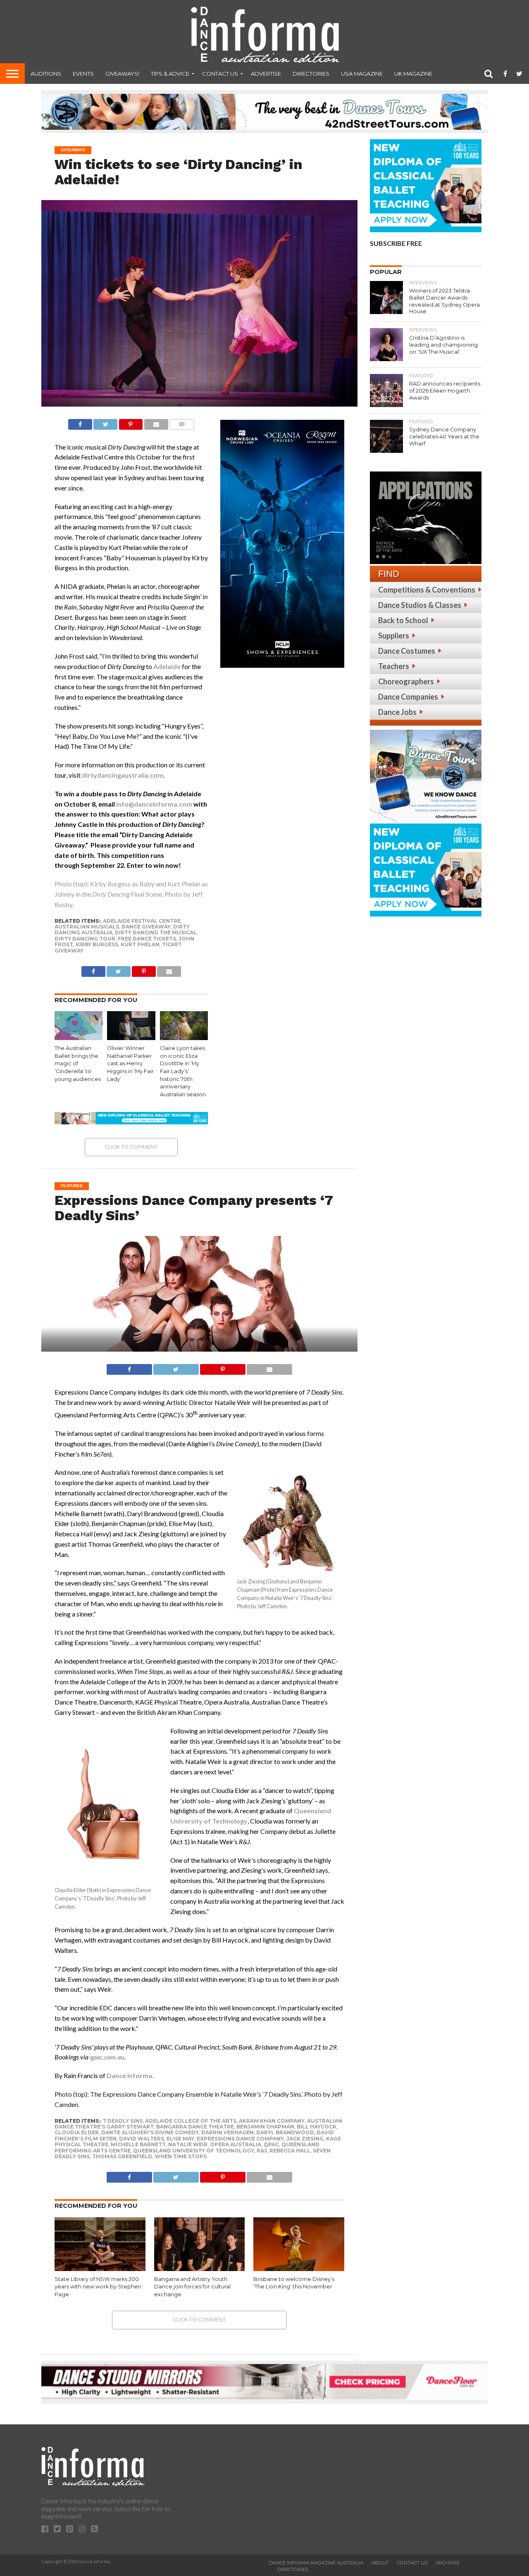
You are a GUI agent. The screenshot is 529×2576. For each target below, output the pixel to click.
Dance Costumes (407, 651)
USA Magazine (362, 74)
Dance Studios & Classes (420, 605)
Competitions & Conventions (427, 590)
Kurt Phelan (140, 944)
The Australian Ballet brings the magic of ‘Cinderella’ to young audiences (78, 1064)
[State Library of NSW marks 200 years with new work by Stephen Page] (100, 2269)
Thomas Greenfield (122, 2156)
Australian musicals (87, 927)
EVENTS (83, 74)
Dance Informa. (130, 2075)
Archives (447, 2563)
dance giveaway (146, 927)
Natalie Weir (188, 2144)
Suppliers (394, 636)
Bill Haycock (317, 2127)
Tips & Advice (170, 74)
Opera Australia (236, 2144)
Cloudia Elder (77, 2132)
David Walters (142, 2139)
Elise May (180, 2139)
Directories (311, 74)
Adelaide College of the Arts (191, 2121)
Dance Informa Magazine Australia (316, 2563)
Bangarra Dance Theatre (195, 2127)
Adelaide (167, 666)
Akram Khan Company (272, 2121)
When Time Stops (181, 2156)
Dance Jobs (397, 712)
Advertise (266, 74)
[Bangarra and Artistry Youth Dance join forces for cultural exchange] (200, 2269)
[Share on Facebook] (80, 422)
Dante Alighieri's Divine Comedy (150, 2132)
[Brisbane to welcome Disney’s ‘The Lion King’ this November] (299, 2269)
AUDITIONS (46, 74)
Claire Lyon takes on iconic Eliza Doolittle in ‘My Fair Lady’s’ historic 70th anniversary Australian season (183, 1071)
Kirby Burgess (97, 944)
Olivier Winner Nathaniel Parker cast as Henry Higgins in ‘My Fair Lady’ (130, 1064)
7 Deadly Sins (123, 2121)
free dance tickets (147, 939)
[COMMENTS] (182, 422)
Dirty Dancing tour (85, 939)
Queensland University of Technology (194, 2151)
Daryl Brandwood (285, 2132)
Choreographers (406, 681)
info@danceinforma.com (154, 804)
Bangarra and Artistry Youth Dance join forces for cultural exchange (192, 2287)
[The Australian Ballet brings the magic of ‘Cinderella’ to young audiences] (79, 1037)
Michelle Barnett (138, 2144)
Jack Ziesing (305, 2139)
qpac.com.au (107, 2057)
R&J (262, 2151)
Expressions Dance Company (240, 2139)
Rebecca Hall (290, 2151)
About (380, 2563)
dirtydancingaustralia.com (123, 775)
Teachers (394, 666)
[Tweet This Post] (105, 422)
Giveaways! (122, 74)
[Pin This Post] (131, 422)
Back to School (403, 620)
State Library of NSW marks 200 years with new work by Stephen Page (98, 2287)
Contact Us (220, 74)
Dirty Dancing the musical (156, 932)
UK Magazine (413, 74)
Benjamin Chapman (265, 2127)
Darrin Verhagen (228, 2132)
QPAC (271, 2144)
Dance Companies (408, 697)
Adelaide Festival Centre (142, 921)
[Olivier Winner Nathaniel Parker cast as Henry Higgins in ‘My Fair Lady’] (131, 1037)
